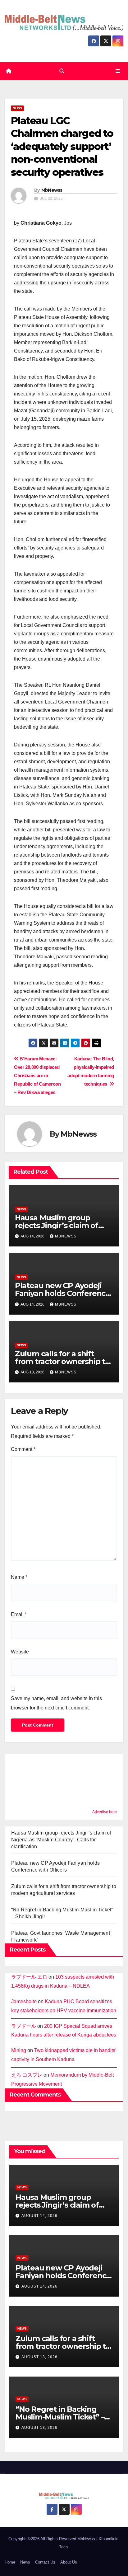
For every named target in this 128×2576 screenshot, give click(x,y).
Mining (19, 2050)
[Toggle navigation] (118, 71)
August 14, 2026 (39, 2216)
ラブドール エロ (29, 1977)
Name (19, 1577)
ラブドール (24, 2026)
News (17, 108)
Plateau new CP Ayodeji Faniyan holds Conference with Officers (62, 1293)
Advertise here (105, 1812)
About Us (69, 2562)
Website (20, 1652)
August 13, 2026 (39, 2357)
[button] (62, 71)
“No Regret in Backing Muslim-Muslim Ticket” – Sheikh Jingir (60, 2417)
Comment (23, 1449)
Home (10, 2562)
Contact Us (45, 2562)
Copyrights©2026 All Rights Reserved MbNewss (52, 2539)
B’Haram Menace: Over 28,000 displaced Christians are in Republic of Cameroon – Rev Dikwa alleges (37, 1075)
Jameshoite (24, 2001)
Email (19, 1614)
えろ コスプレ (27, 2075)
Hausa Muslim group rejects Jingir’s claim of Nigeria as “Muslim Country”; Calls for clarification (61, 1840)
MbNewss (52, 190)
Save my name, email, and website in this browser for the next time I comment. (56, 1703)
